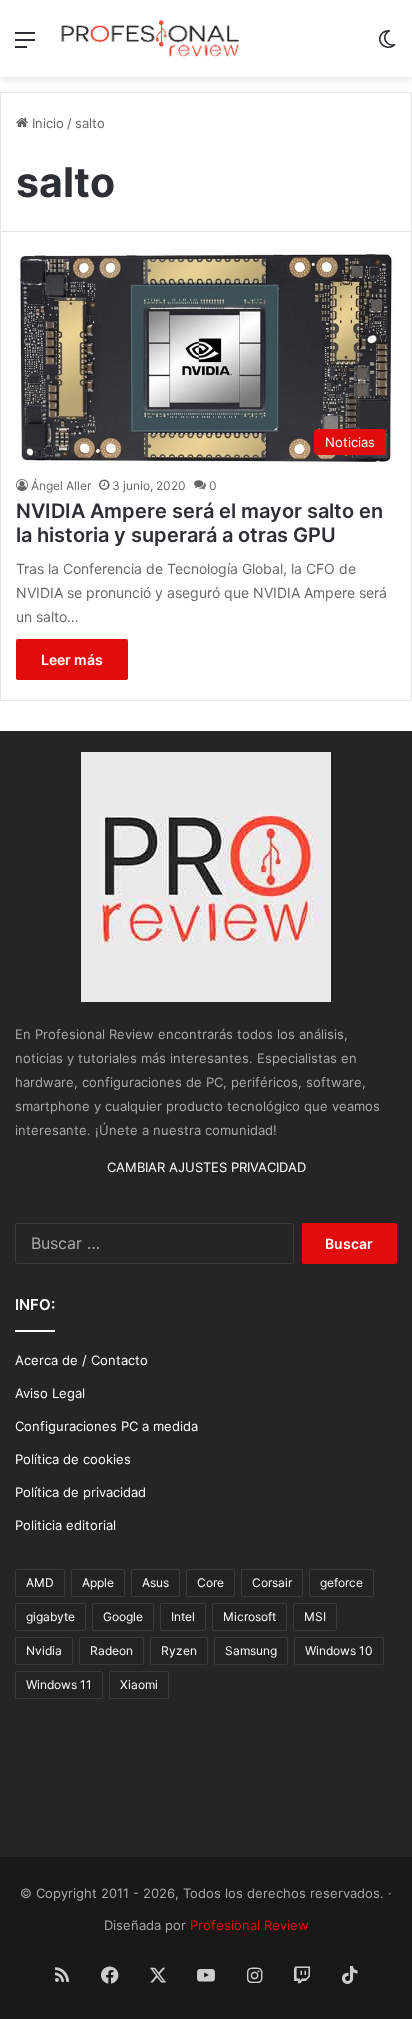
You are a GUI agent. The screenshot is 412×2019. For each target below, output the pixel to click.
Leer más (72, 659)
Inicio (46, 123)
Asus (155, 1582)
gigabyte (50, 1616)
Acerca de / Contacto (81, 1360)
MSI (315, 1616)
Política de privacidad (80, 1492)
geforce (341, 1582)
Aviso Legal (50, 1393)
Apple (98, 1582)
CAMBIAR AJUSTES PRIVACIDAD (206, 1167)
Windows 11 (59, 1684)
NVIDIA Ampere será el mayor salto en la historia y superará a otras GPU (199, 523)
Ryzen (179, 1650)
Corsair (272, 1582)
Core (210, 1582)
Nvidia (44, 1650)
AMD (40, 1582)
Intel (183, 1616)
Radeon (111, 1650)
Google (123, 1616)
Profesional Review (249, 1925)
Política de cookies (73, 1459)
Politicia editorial (65, 1525)
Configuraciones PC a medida (106, 1426)
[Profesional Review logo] (150, 38)
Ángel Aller (61, 485)
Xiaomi (139, 1684)
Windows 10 (339, 1650)
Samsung (251, 1650)
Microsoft (249, 1616)
